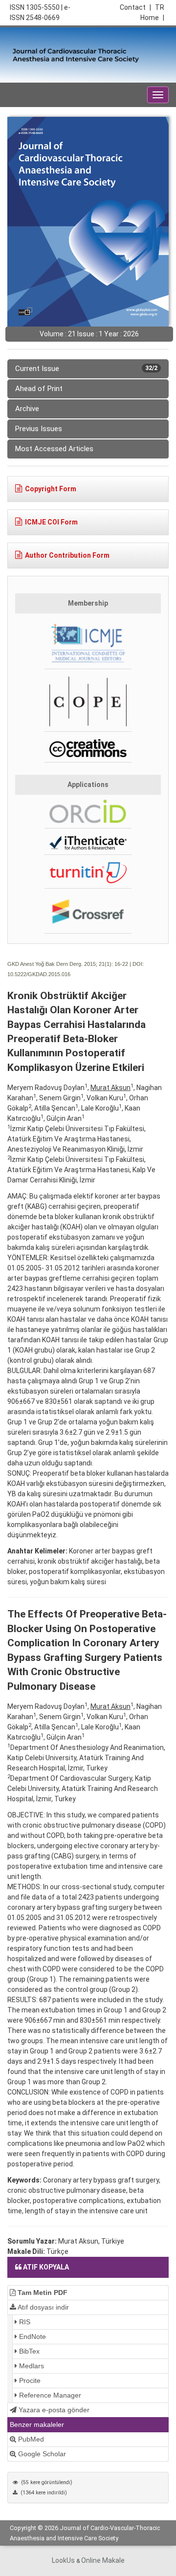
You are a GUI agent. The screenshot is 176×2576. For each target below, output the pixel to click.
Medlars (31, 2366)
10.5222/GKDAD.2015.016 (39, 974)
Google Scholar (41, 2454)
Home (152, 18)
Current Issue (86, 369)
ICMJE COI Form (51, 522)
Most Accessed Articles (54, 449)
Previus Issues (39, 429)
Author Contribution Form (67, 555)
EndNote (32, 2336)
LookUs (63, 2560)
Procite (29, 2380)
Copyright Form (51, 489)
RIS (24, 2322)
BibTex (28, 2351)
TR (160, 7)
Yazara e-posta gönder (53, 2410)
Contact (135, 7)
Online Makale (103, 2560)
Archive (27, 409)
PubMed (30, 2439)
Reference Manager (49, 2395)
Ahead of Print (39, 389)
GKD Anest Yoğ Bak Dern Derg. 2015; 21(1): (60, 964)
